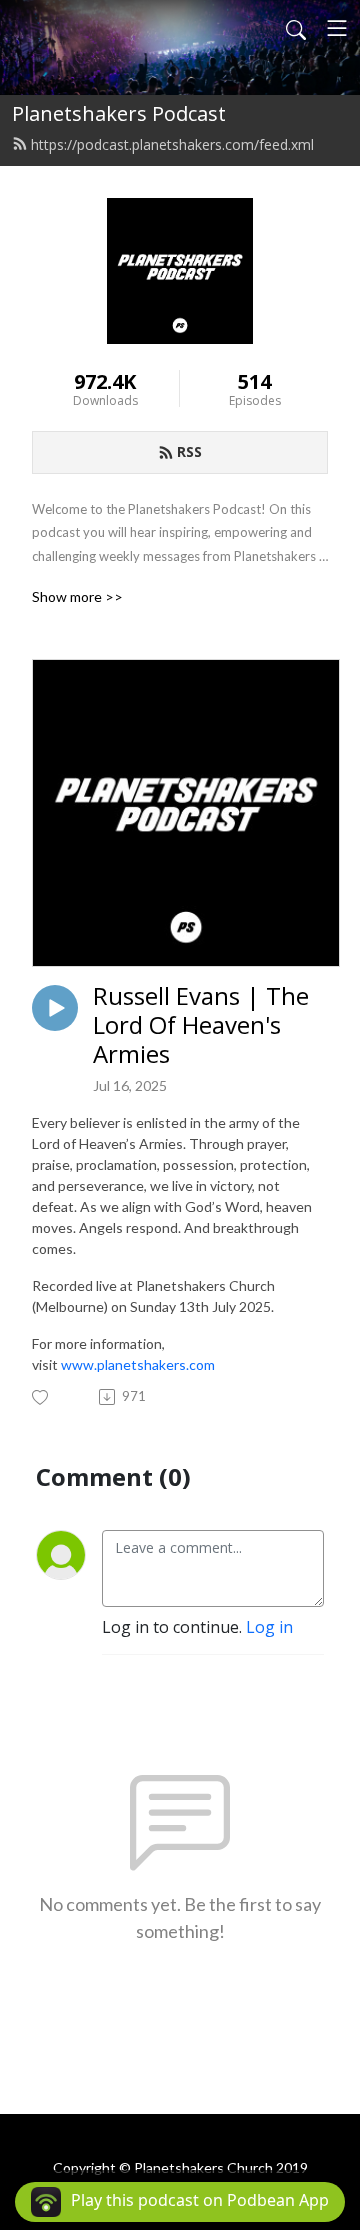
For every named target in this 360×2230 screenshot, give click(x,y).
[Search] (296, 28)
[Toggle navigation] (337, 28)
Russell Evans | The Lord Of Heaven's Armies (201, 1025)
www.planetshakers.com (138, 1364)
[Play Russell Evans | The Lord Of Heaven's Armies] (55, 1008)
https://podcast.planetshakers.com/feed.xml (172, 144)
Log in (269, 1627)
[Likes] (41, 1397)
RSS (189, 451)
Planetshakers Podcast (119, 113)
